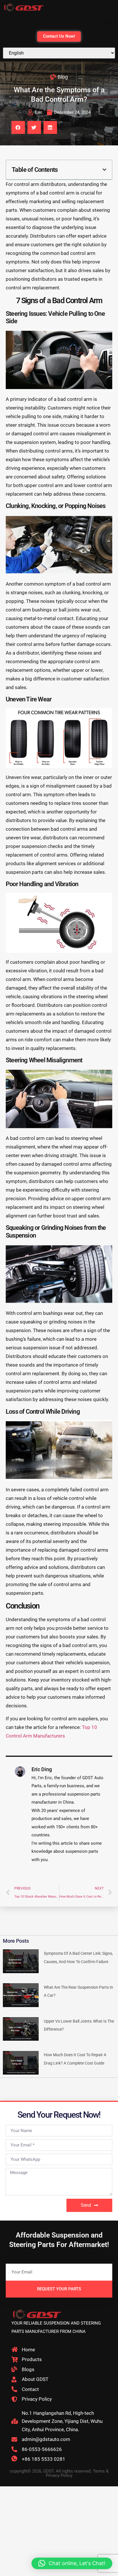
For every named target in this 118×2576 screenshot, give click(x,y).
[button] (18, 127)
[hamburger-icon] (109, 21)
